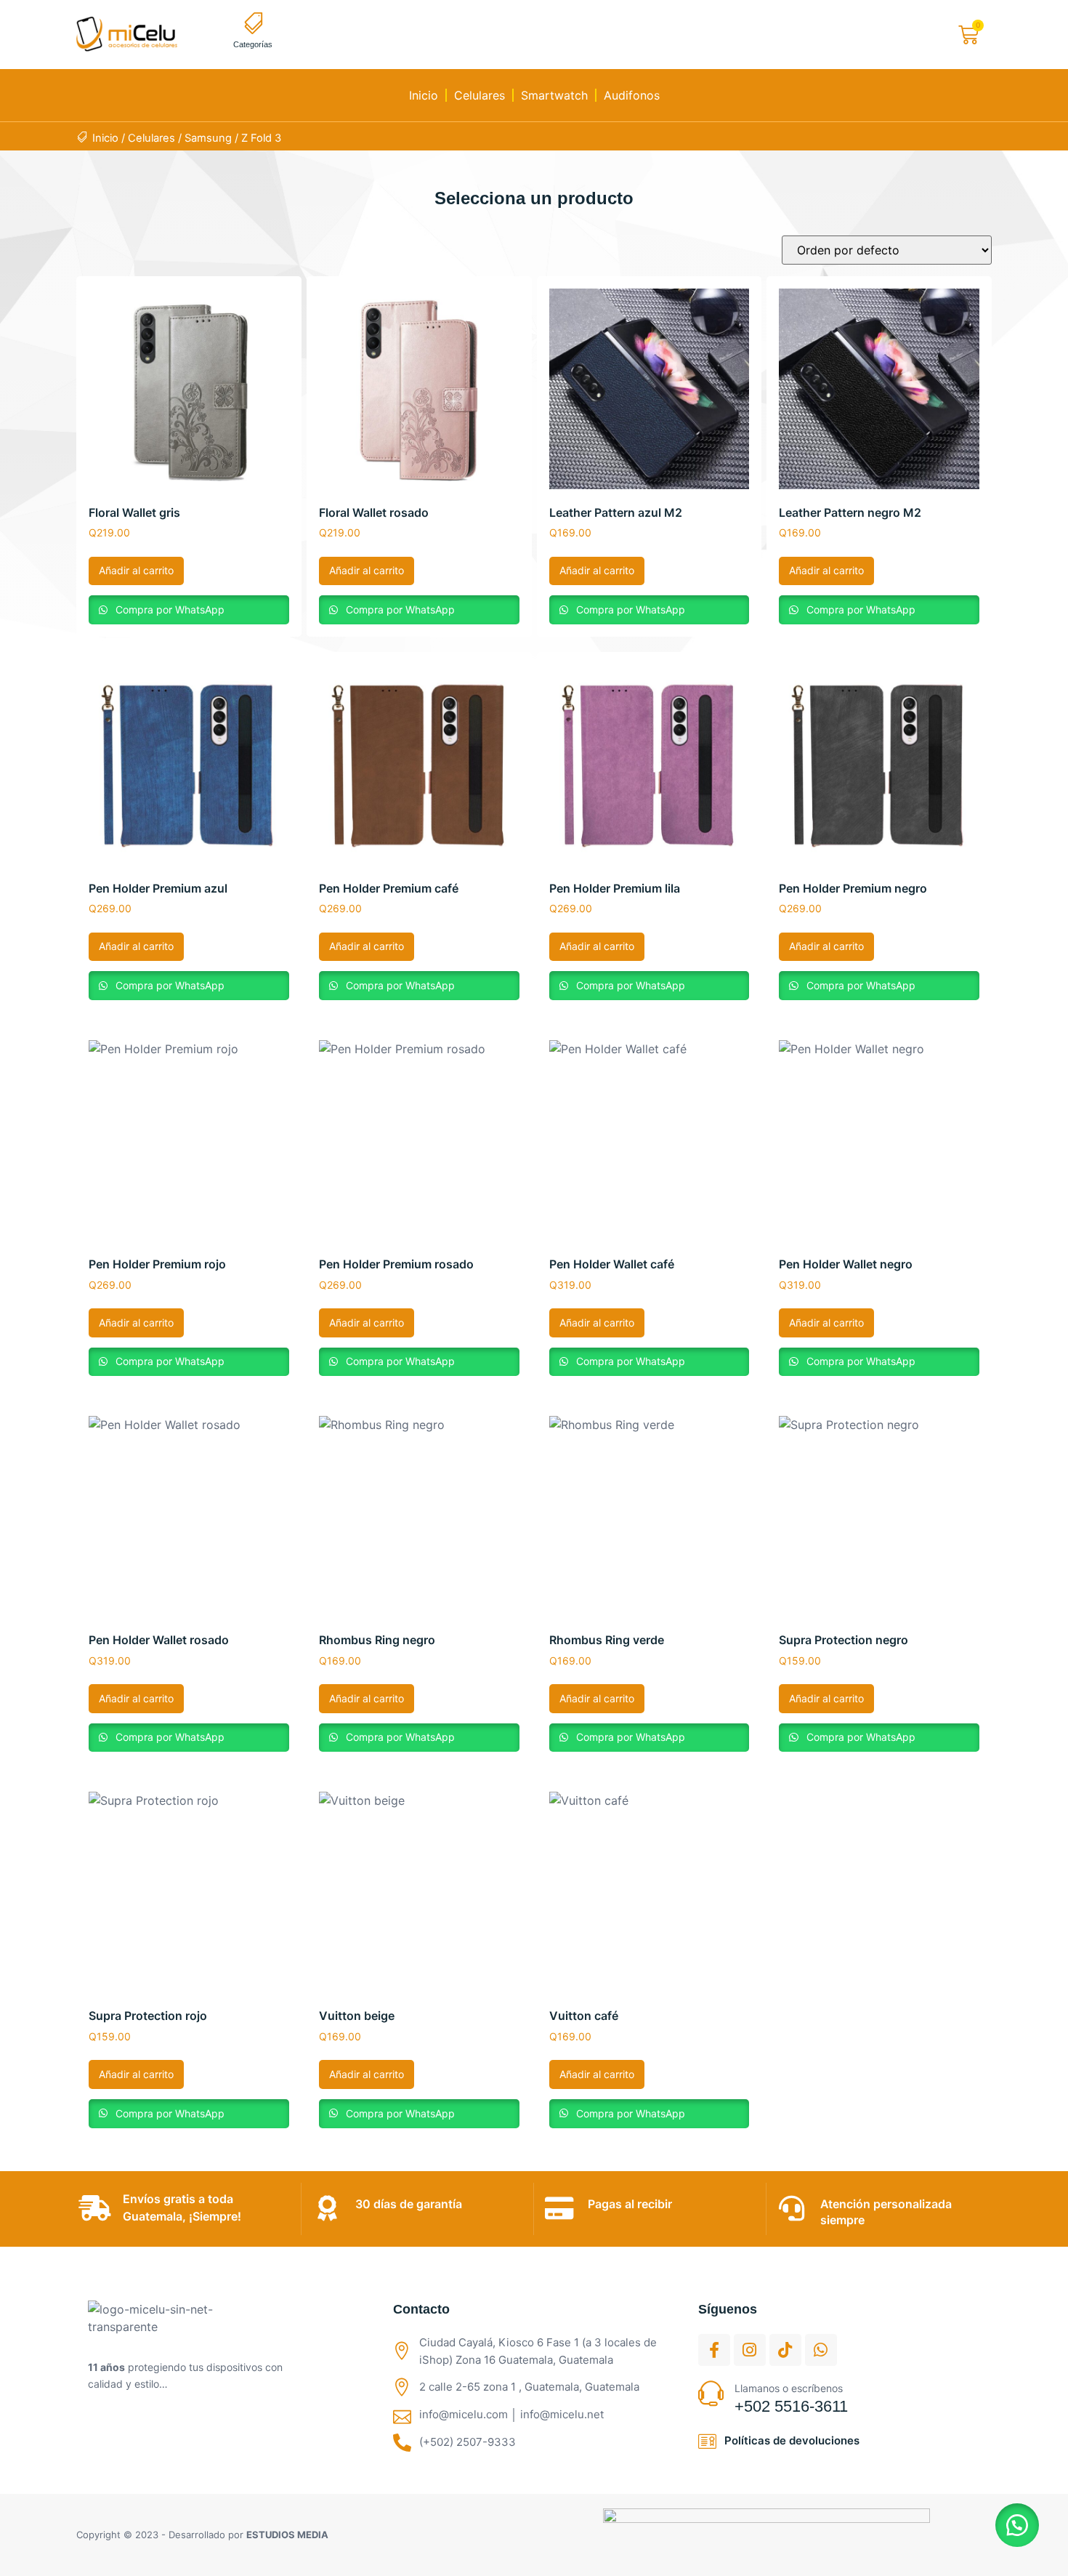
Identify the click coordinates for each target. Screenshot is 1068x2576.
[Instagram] (750, 2350)
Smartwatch (554, 95)
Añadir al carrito (136, 570)
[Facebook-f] (714, 2350)
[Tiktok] (785, 2350)
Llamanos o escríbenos (789, 2388)
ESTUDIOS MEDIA (287, 2535)
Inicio (424, 95)
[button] (1017, 2525)
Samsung (208, 138)
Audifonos (632, 95)
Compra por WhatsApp (169, 609)
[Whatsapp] (821, 2350)
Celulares (480, 95)
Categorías (253, 44)
